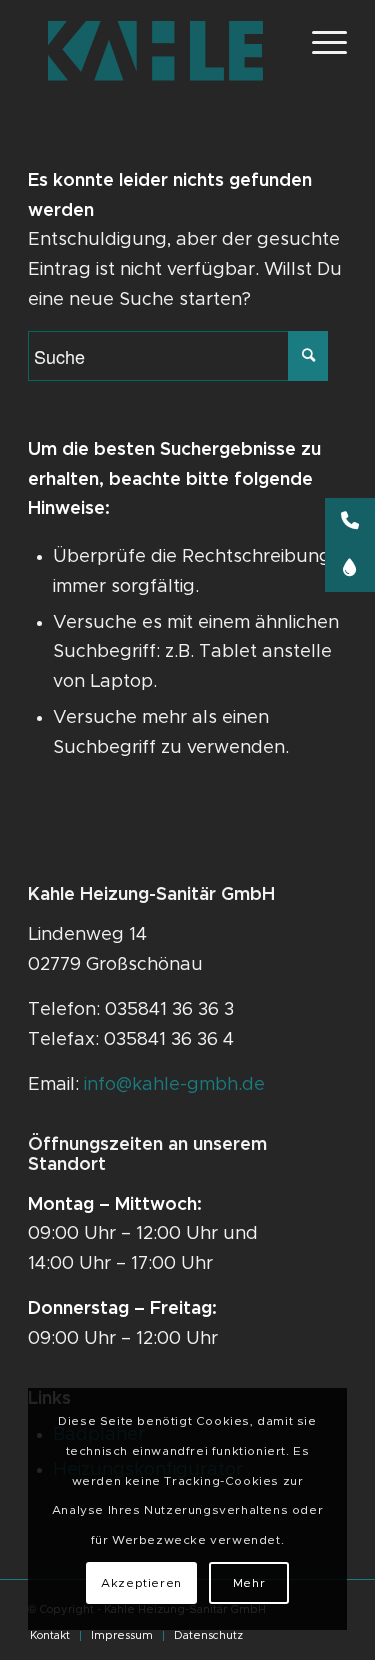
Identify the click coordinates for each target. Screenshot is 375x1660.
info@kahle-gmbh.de (174, 1085)
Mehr (249, 1583)
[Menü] (319, 41)
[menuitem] (50, 1636)
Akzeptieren (141, 1583)
